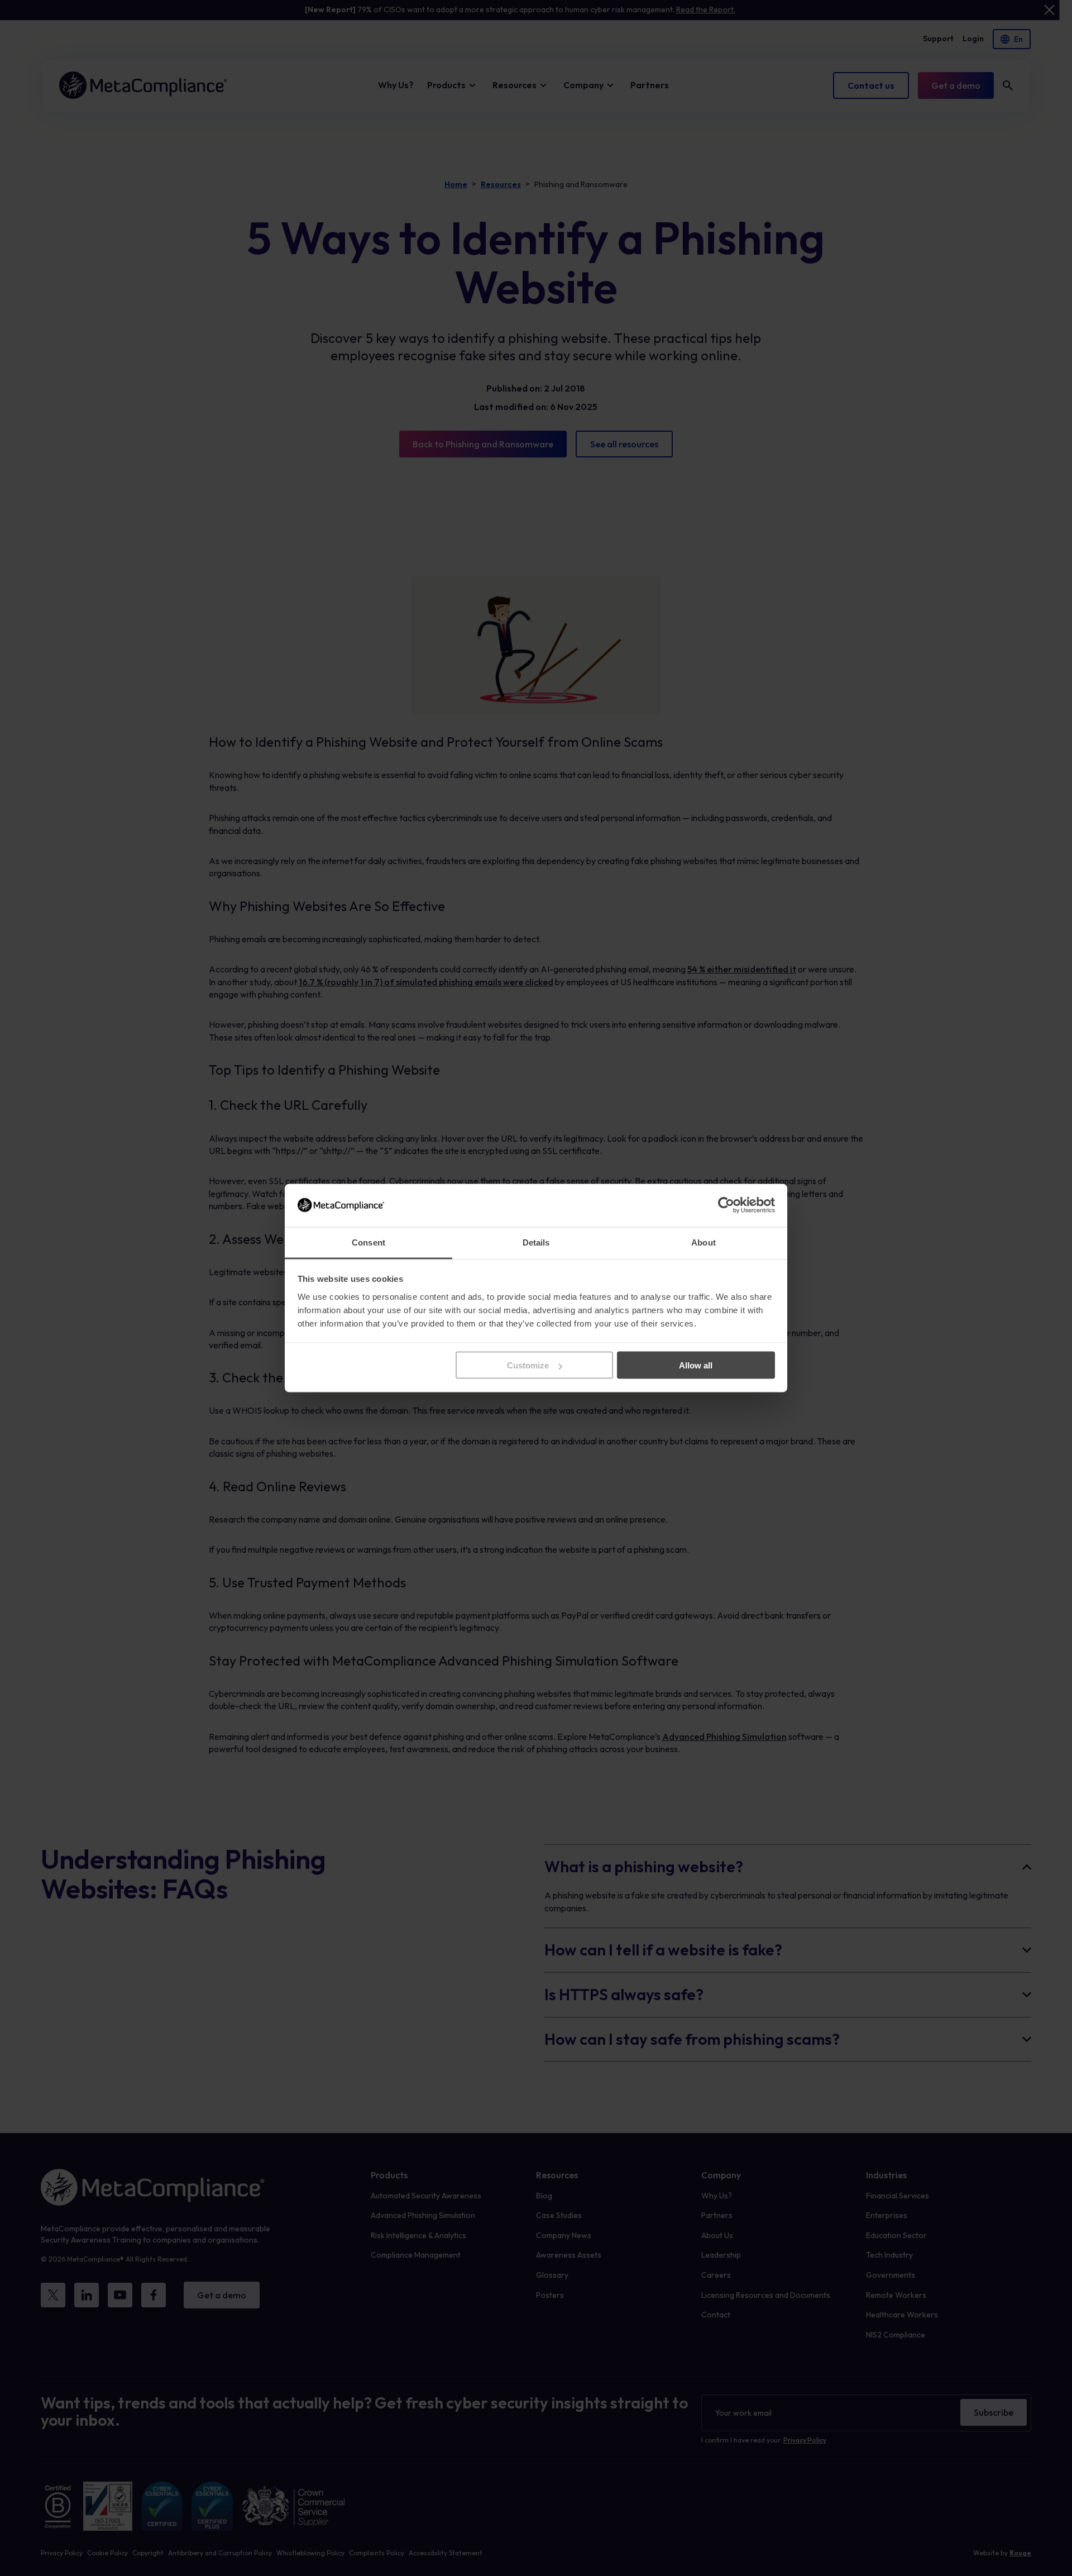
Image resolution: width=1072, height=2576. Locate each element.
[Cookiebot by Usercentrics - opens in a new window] (726, 1205)
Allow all (696, 1365)
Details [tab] (536, 1242)
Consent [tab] (368, 1242)
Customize (528, 1365)
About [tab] (703, 1242)
